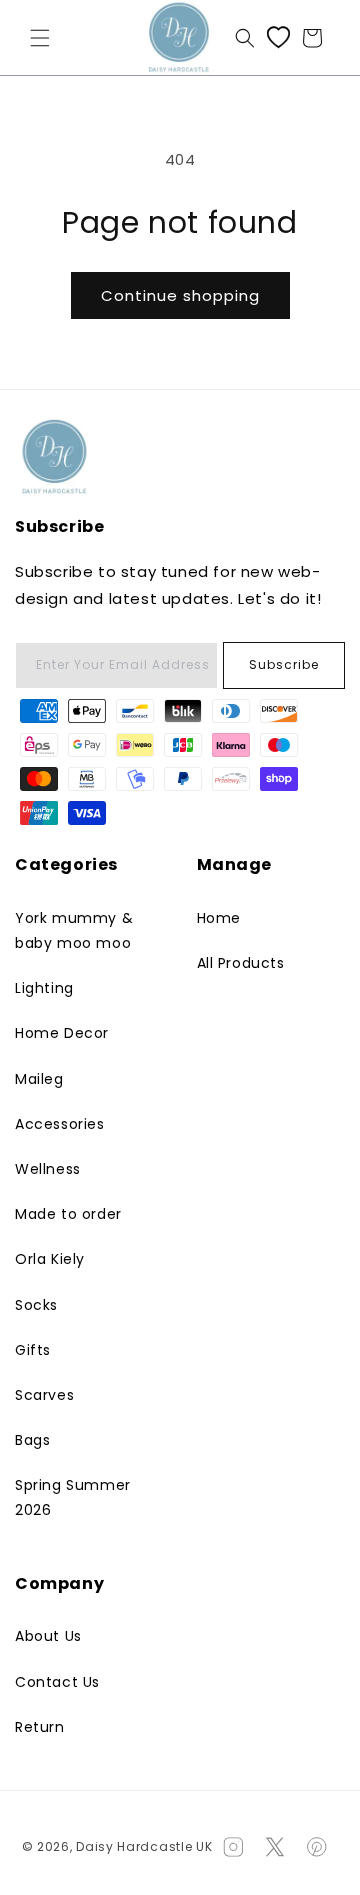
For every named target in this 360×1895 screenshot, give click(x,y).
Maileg (39, 1079)
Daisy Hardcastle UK (144, 1846)
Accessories (60, 1124)
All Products (241, 963)
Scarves (44, 1395)
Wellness (48, 1169)
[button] (40, 38)
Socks (36, 1305)
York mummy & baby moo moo (74, 930)
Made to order (68, 1214)
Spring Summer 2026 (73, 1497)
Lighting (44, 988)
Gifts (33, 1350)
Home (219, 918)
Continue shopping (180, 295)
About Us (48, 1636)
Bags (32, 1440)
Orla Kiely (50, 1259)
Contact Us (57, 1682)
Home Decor (62, 1033)
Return (40, 1727)
